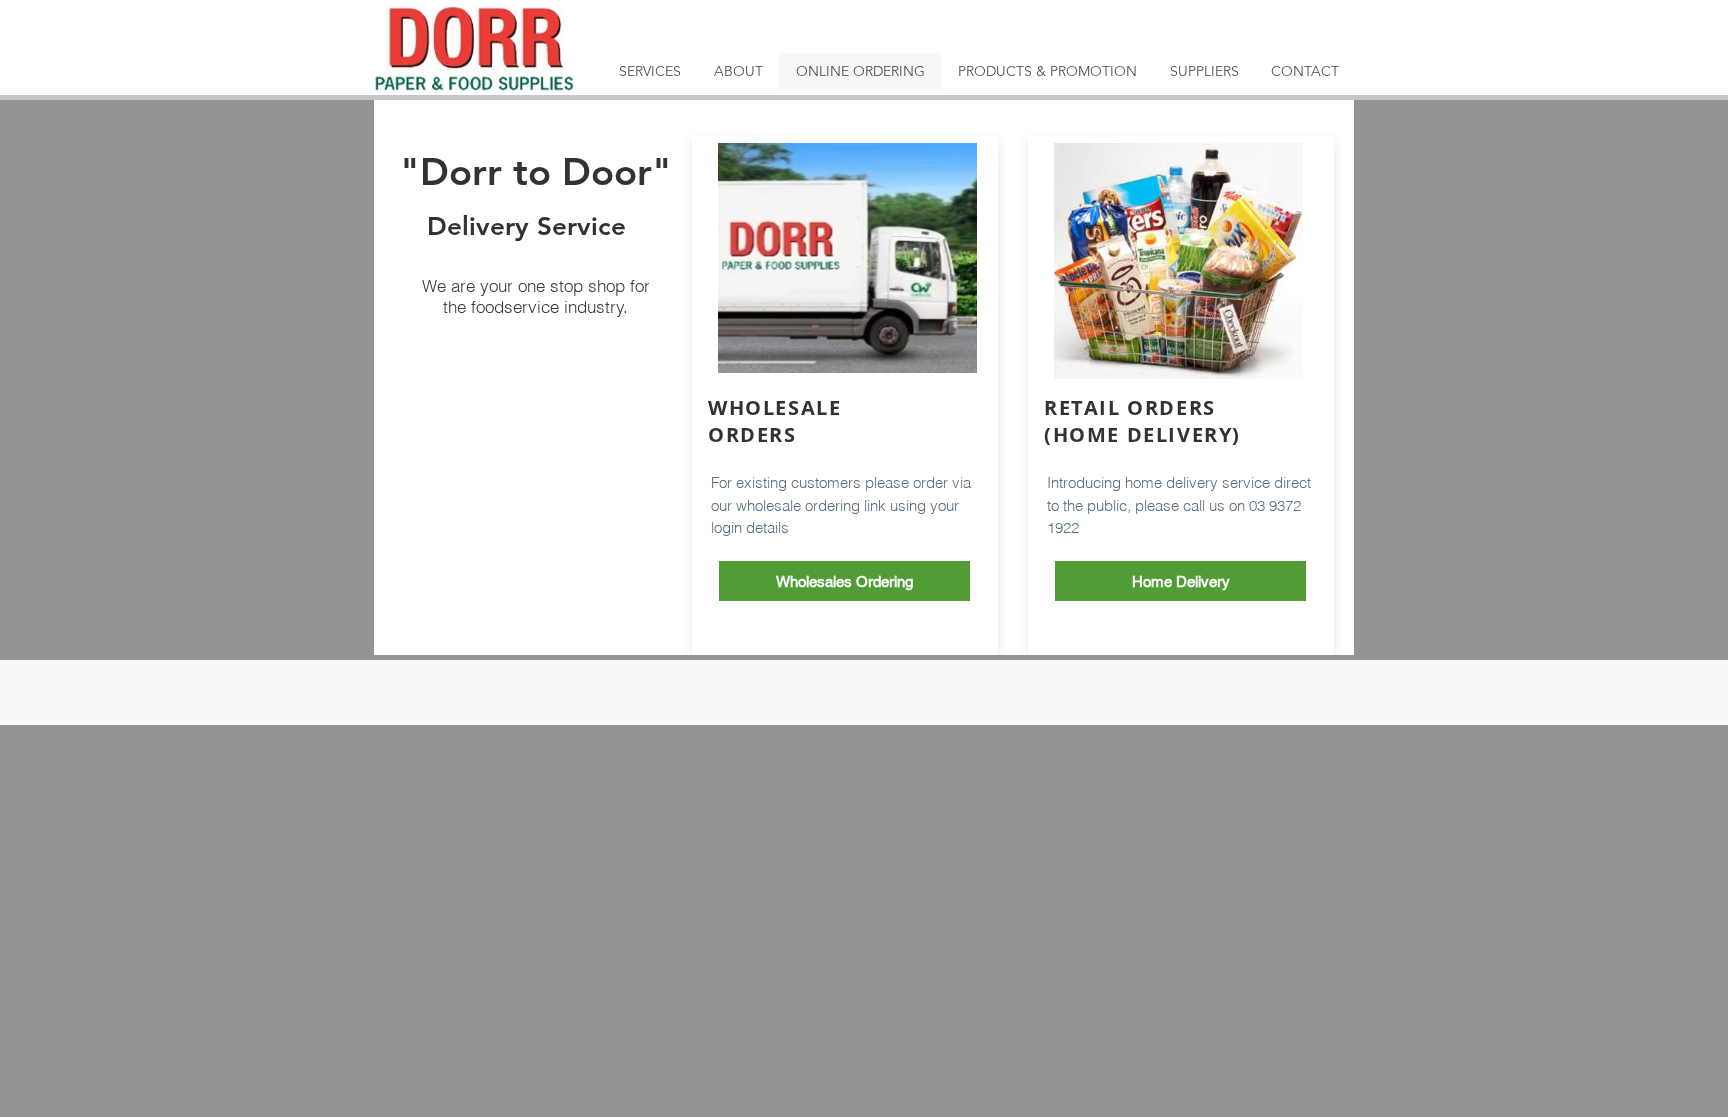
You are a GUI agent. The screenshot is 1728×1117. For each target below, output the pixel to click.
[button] (1180, 581)
